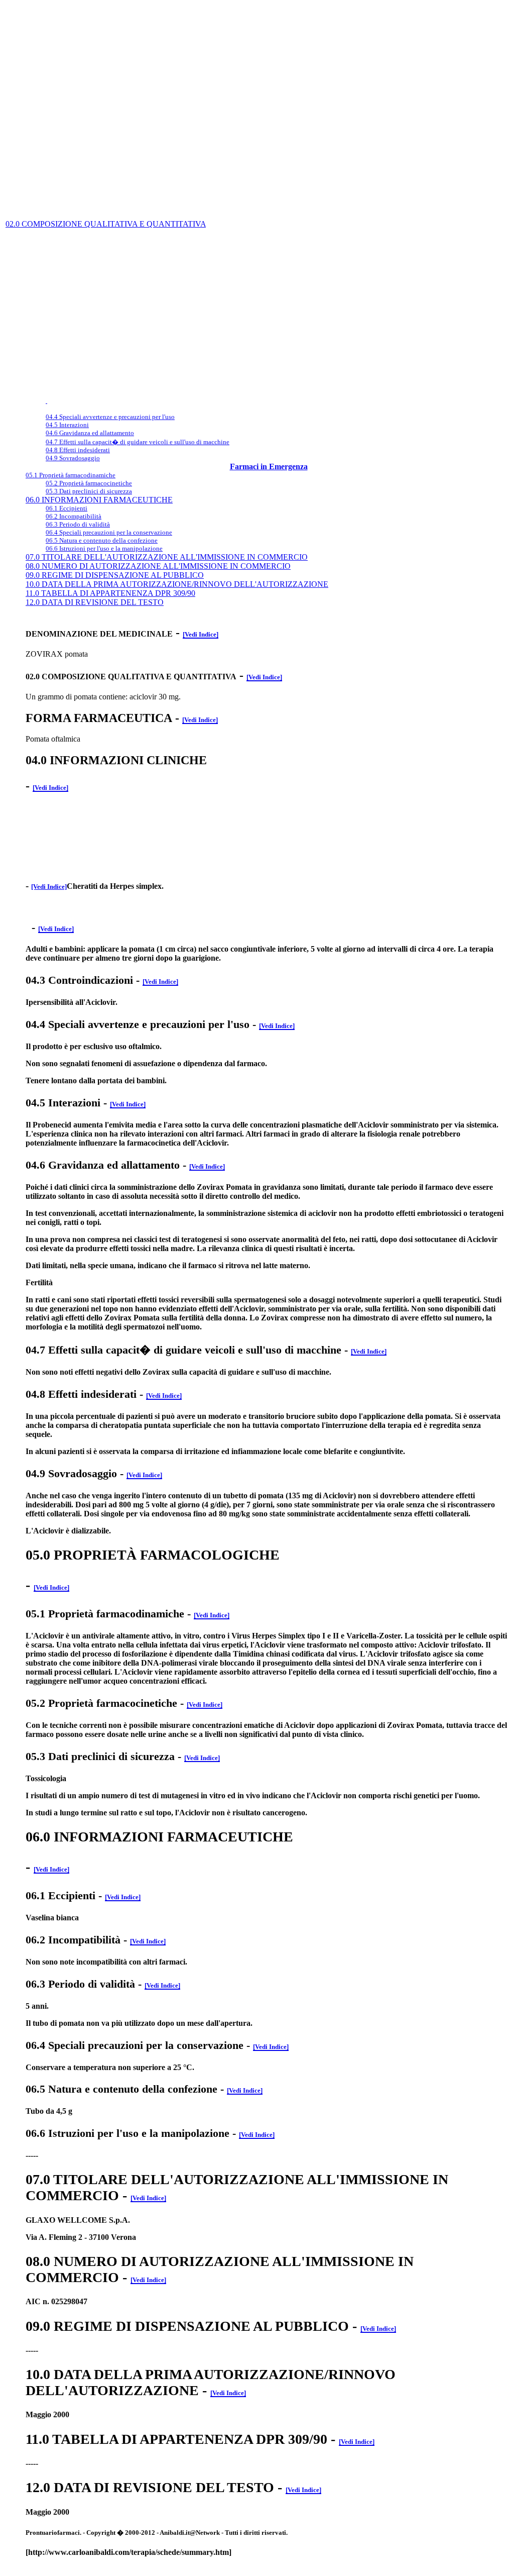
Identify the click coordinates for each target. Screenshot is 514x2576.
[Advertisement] (257, 27)
